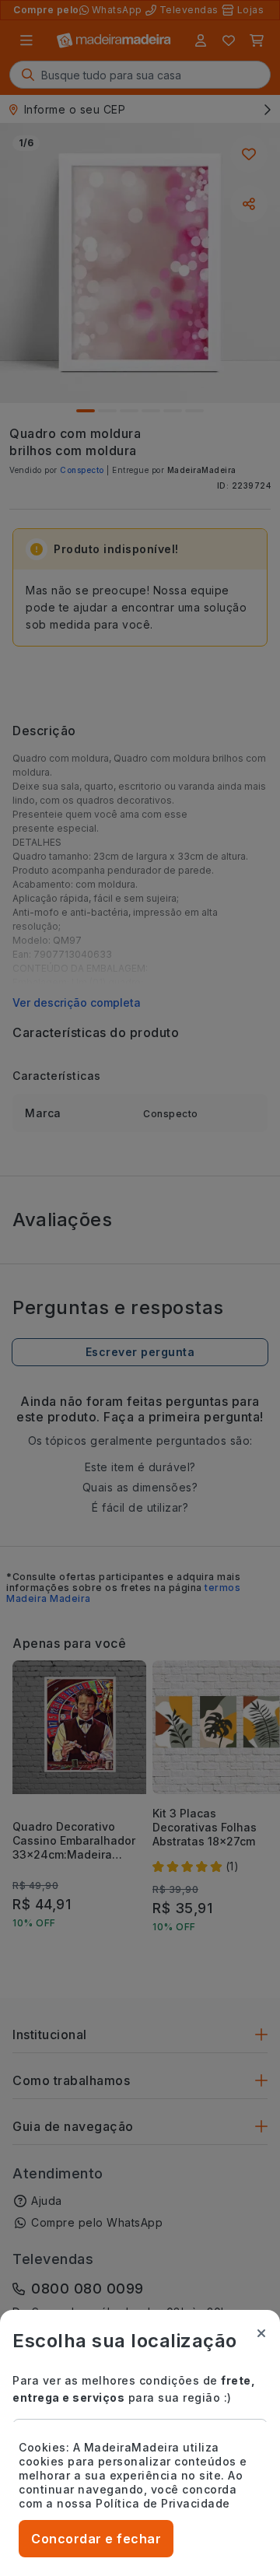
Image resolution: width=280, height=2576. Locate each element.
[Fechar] (261, 2333)
